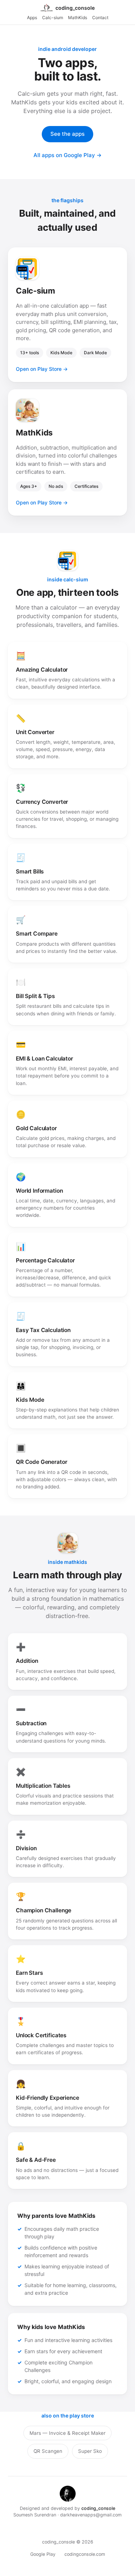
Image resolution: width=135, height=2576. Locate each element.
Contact (100, 18)
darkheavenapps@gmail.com (91, 2515)
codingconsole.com (85, 2554)
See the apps (67, 134)
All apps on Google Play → (67, 155)
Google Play (43, 2554)
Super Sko (90, 2451)
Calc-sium (53, 18)
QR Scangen (48, 2451)
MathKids (78, 18)
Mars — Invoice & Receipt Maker (67, 2433)
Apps (32, 18)
